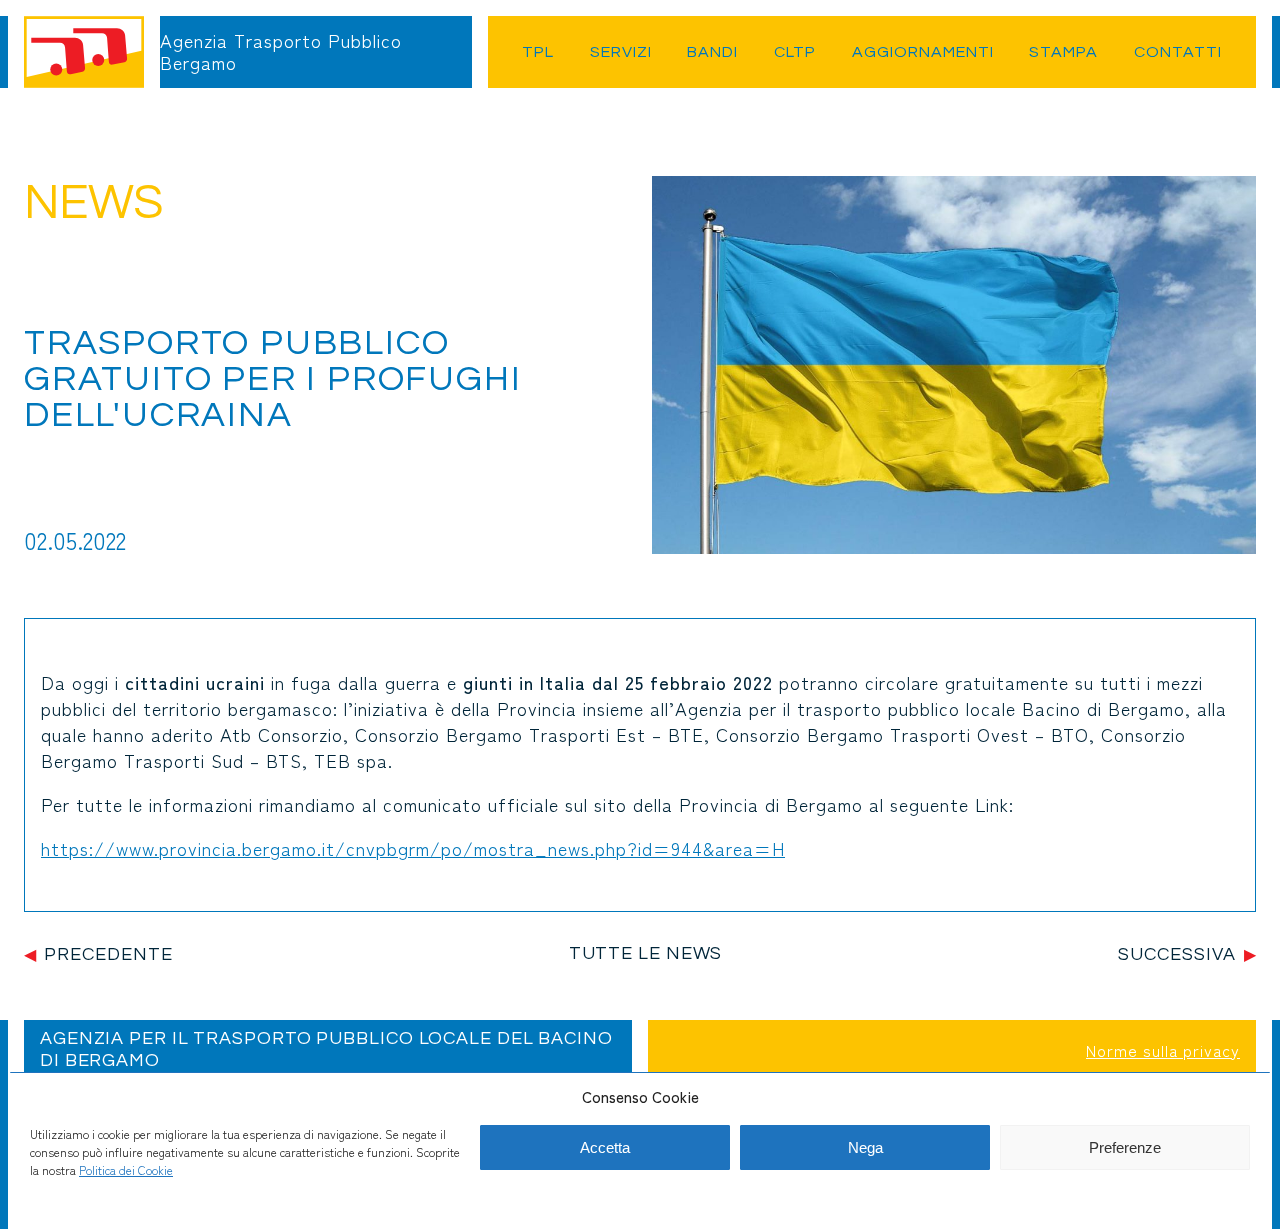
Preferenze (1125, 1147)
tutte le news (646, 953)
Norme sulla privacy (1163, 1050)
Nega (865, 1147)
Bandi (712, 52)
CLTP (795, 52)
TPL (538, 52)
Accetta (605, 1147)
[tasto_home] (84, 52)
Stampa (1063, 52)
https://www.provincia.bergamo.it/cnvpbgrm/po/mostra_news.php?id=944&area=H (413, 848)
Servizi (621, 52)
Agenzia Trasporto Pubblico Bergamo (281, 51)
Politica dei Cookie (126, 1169)
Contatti (1178, 52)
